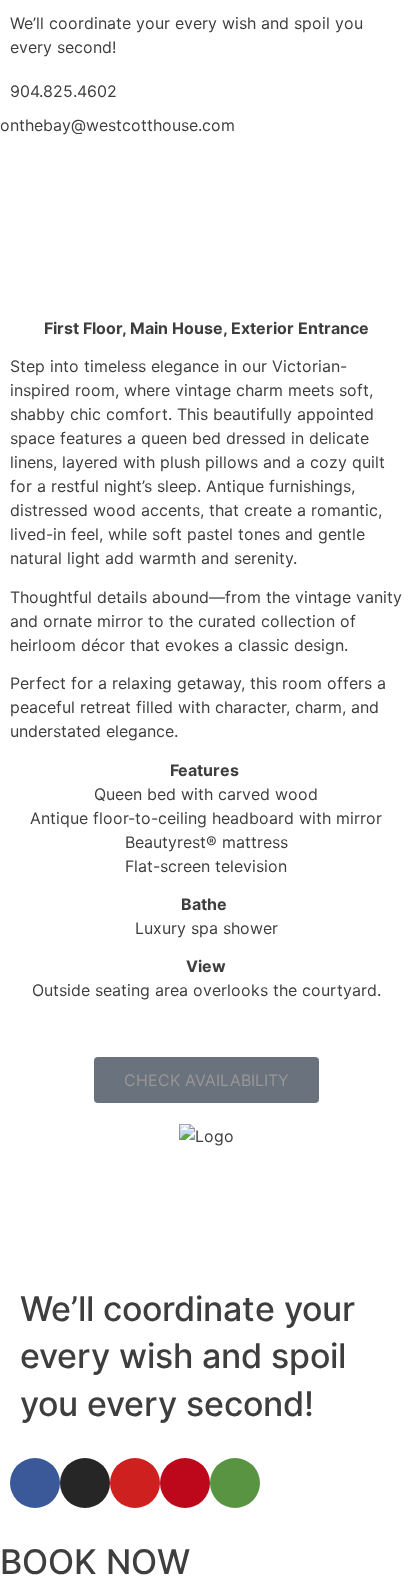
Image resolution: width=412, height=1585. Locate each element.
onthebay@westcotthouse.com (117, 125)
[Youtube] (135, 1483)
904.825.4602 (63, 91)
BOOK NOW (95, 1561)
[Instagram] (85, 1483)
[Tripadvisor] (235, 1483)
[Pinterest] (185, 1483)
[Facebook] (35, 1483)
